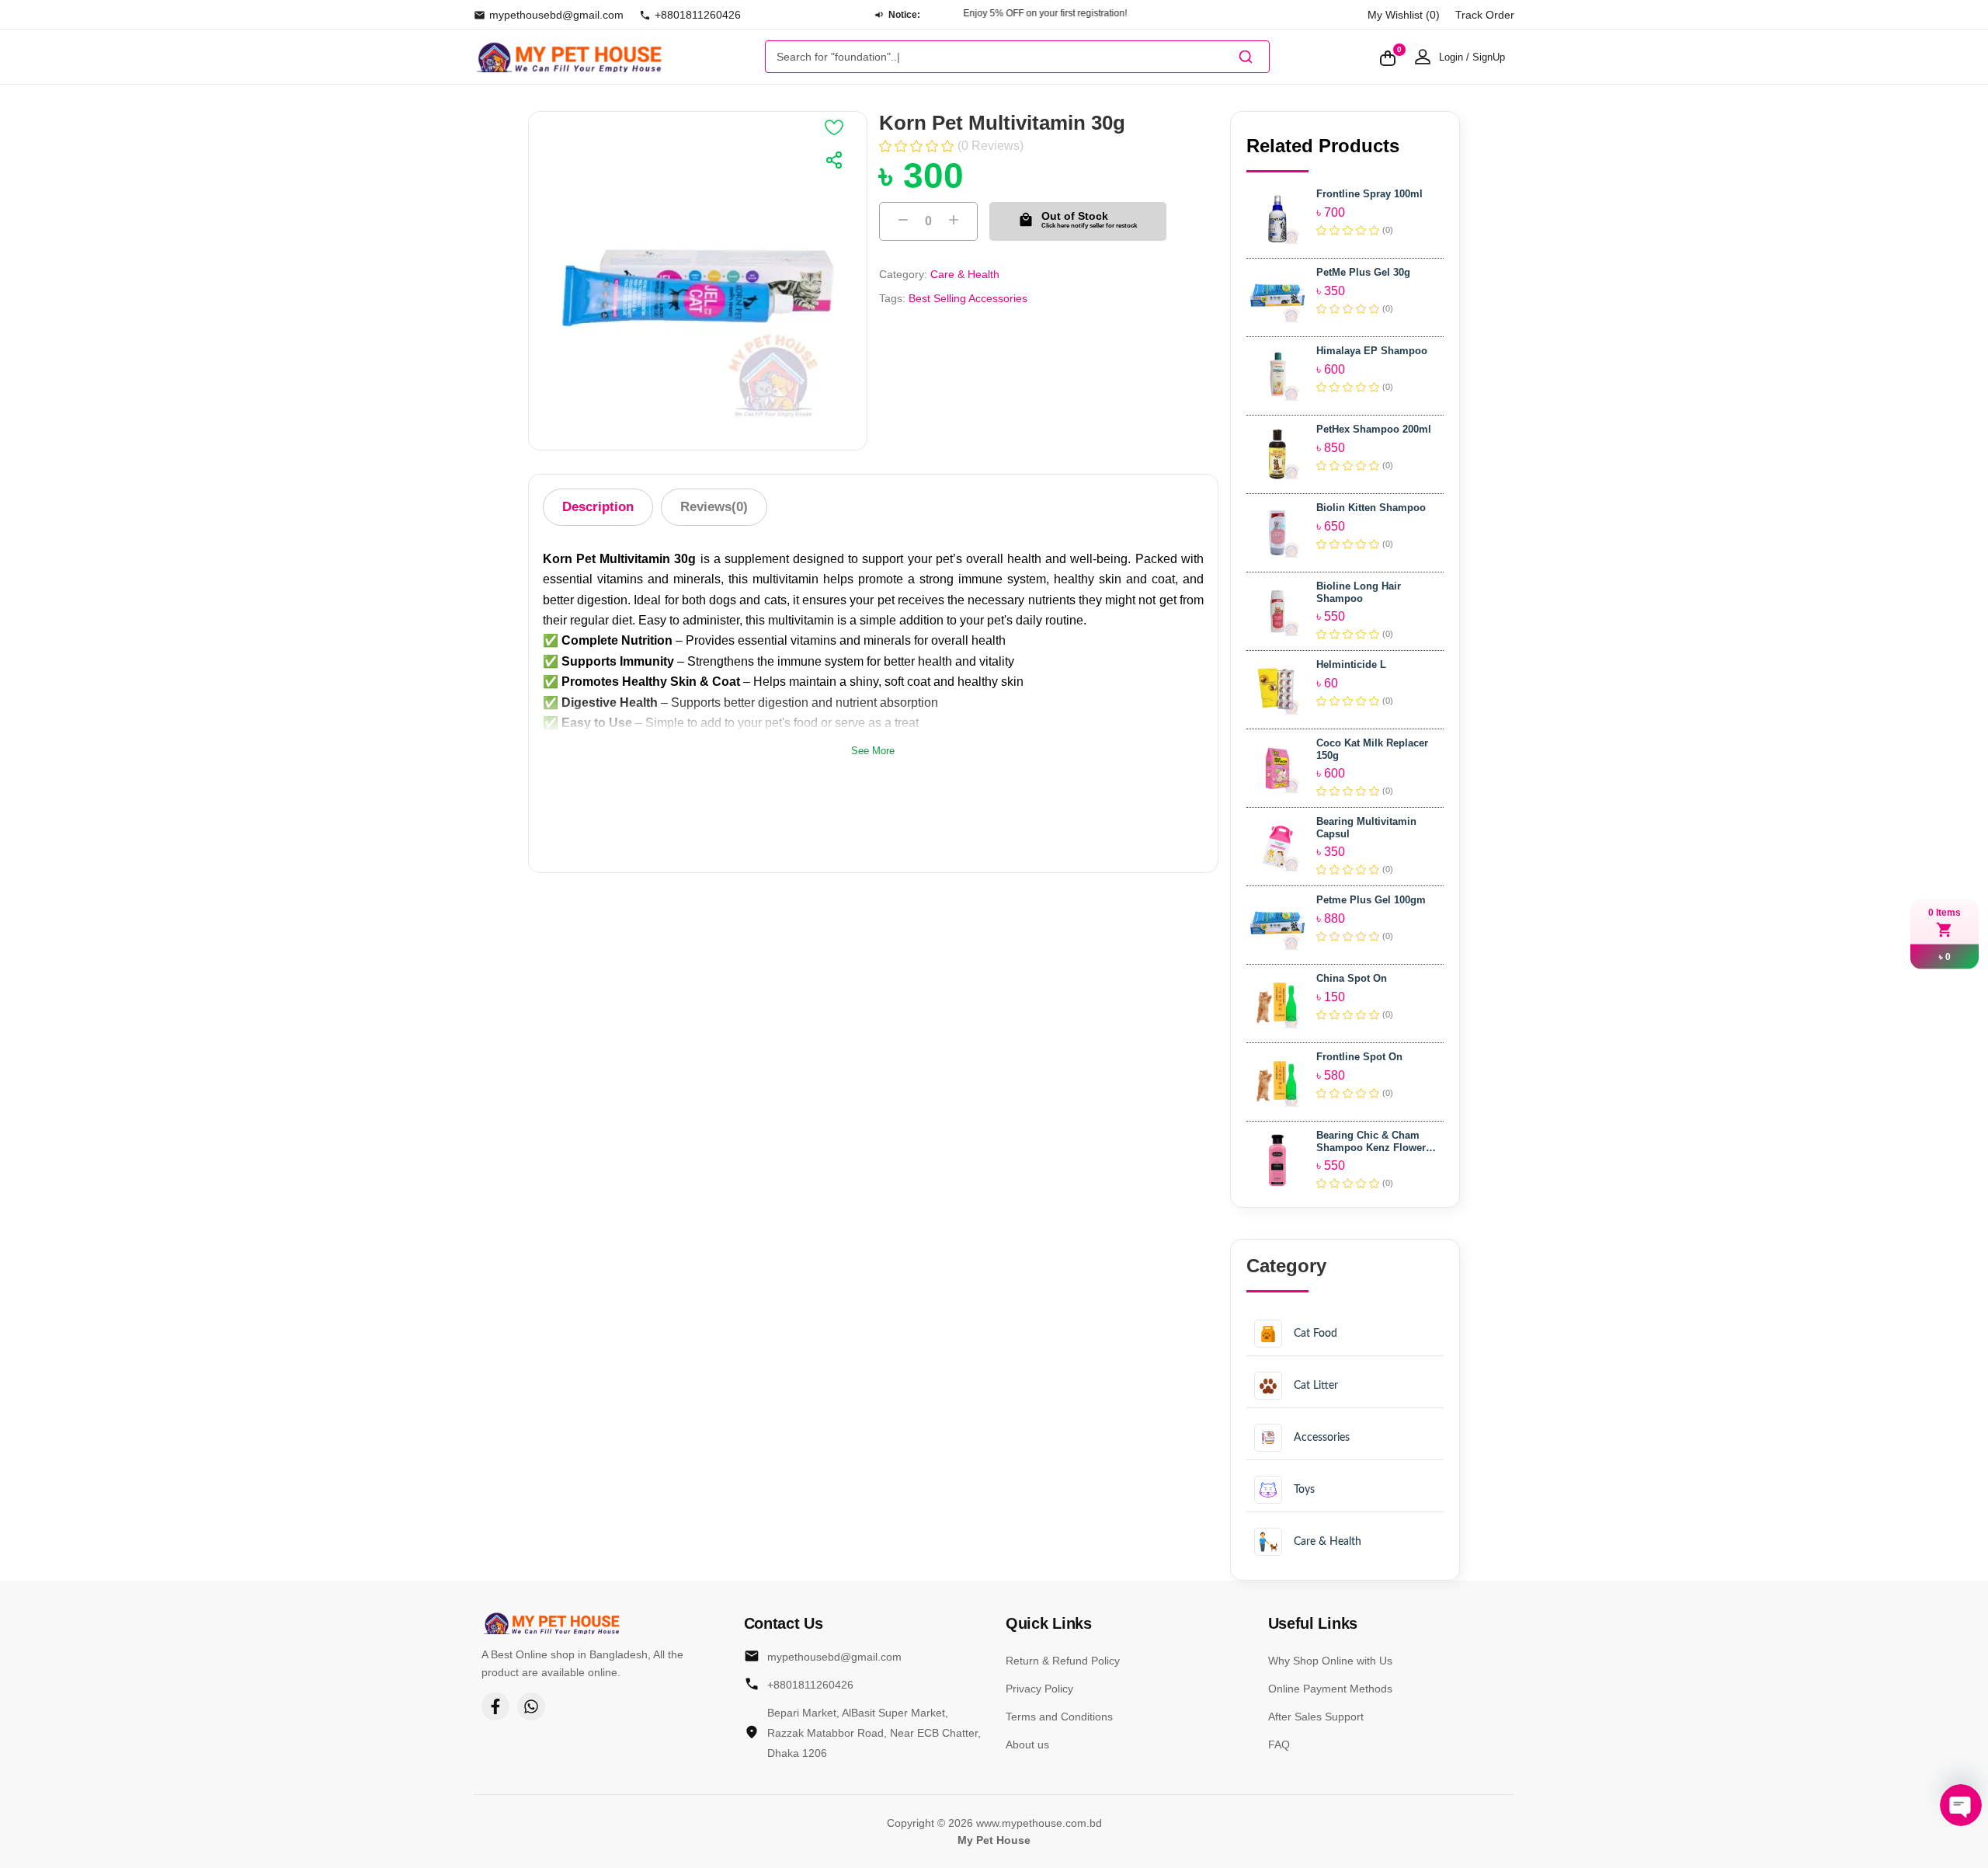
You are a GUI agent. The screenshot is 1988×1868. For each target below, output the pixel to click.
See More (873, 751)
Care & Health (965, 274)
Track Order (1485, 15)
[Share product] (834, 160)
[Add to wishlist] (834, 127)
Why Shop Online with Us (1330, 1661)
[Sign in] (1423, 57)
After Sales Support (1316, 1717)
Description (598, 507)
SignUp (1489, 57)
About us (1027, 1745)
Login (1451, 57)
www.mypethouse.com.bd (1039, 1823)
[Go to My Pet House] (569, 57)
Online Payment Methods (1330, 1689)
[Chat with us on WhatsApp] (531, 1706)
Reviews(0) (714, 507)
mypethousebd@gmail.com (556, 15)
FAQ (1279, 1745)
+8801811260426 (698, 15)
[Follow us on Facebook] (495, 1706)
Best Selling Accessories (968, 298)
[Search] (1246, 57)
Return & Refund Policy (1063, 1661)
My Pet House (994, 1840)
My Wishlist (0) (1404, 15)
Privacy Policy (1039, 1689)
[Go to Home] (551, 1623)
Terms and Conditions (1059, 1717)
